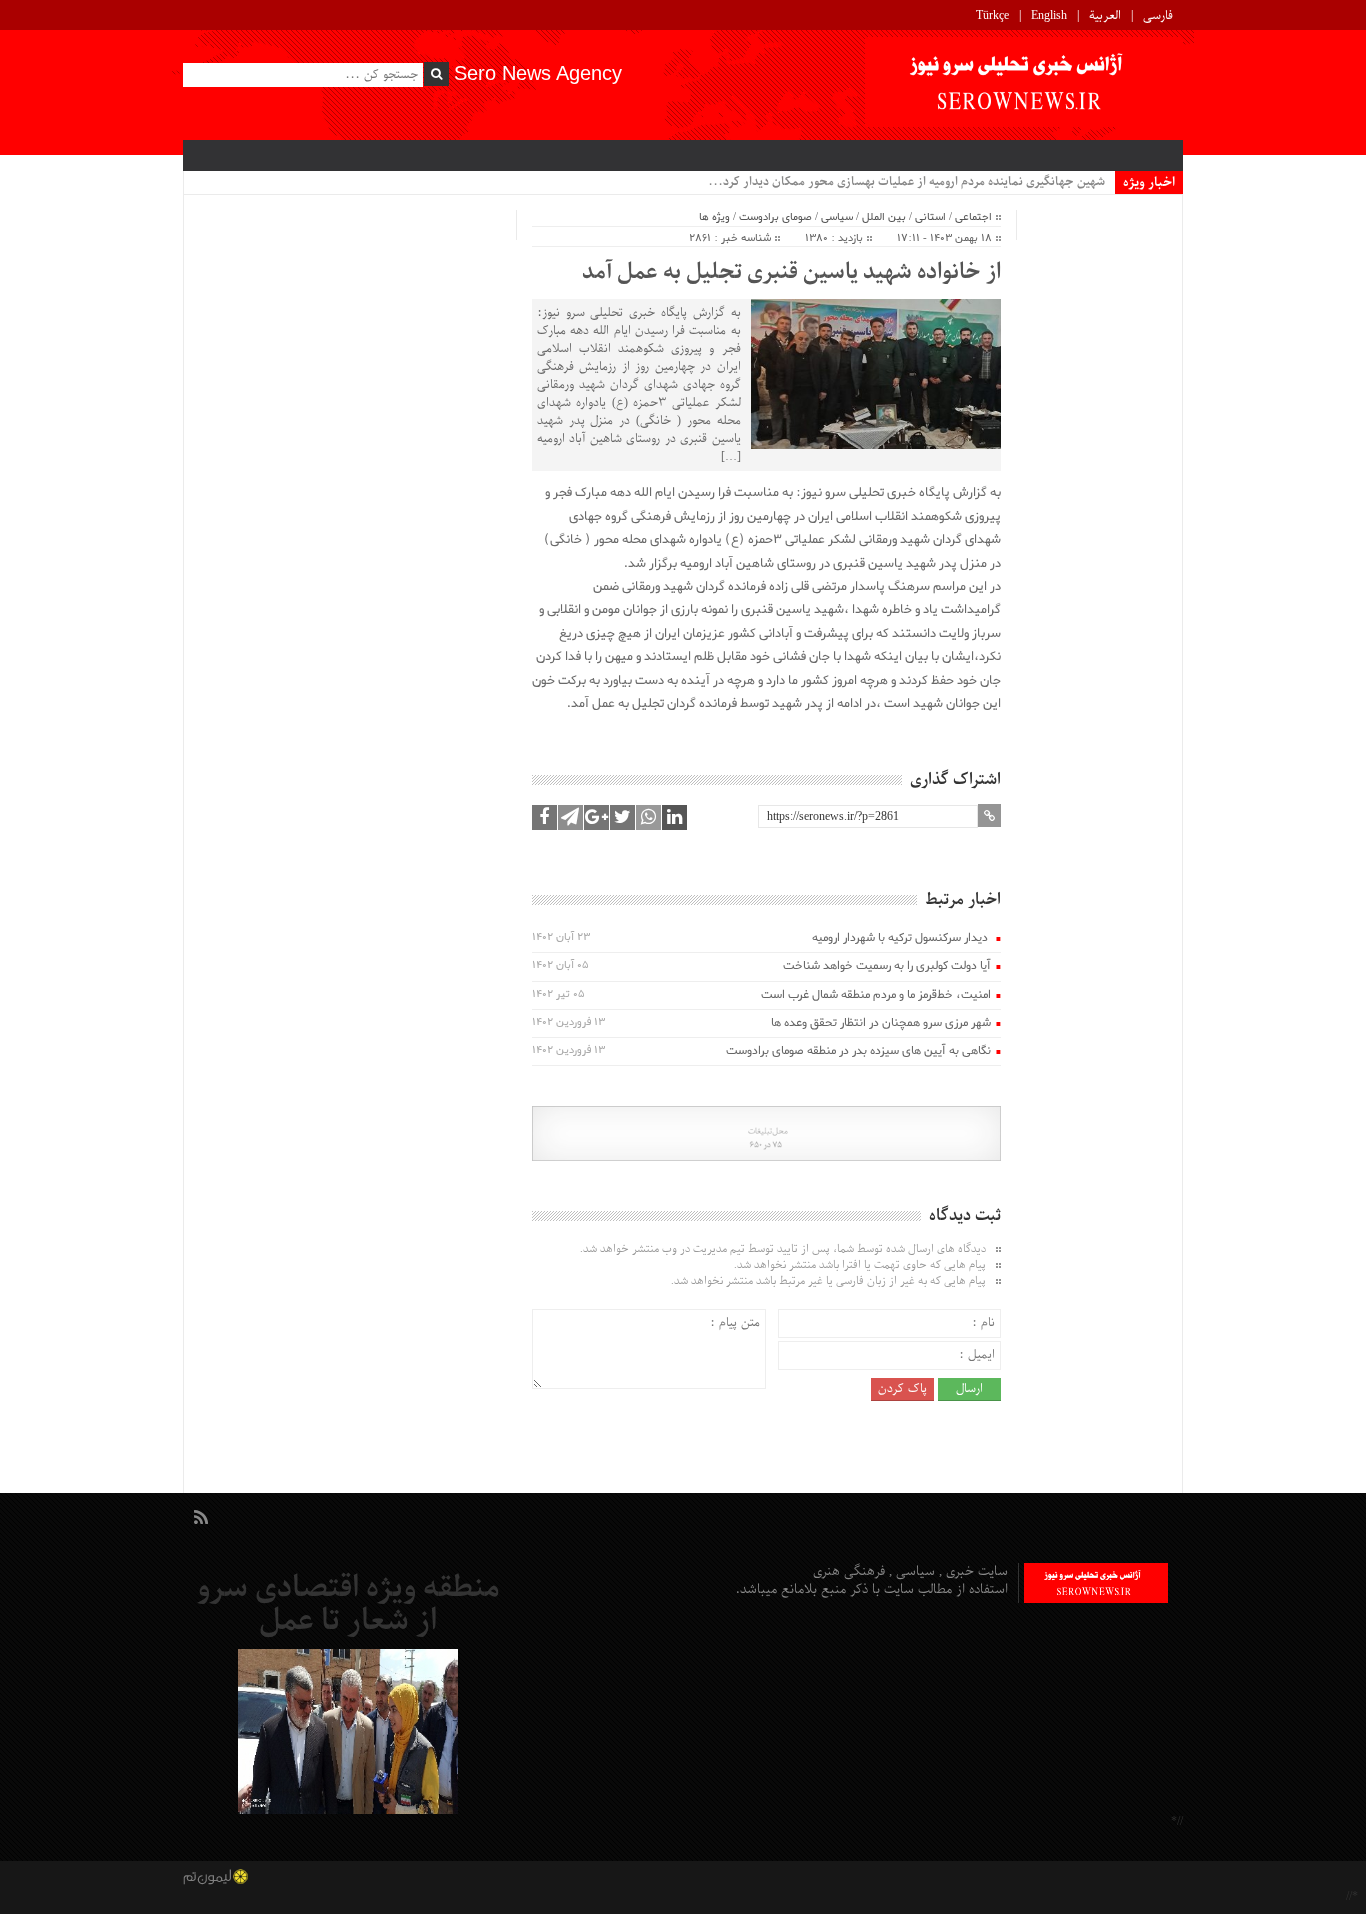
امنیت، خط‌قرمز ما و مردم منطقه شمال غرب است (872, 995)
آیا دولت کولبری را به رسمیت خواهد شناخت (887, 966)
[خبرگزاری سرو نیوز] (1024, 85)
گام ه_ (1089, 182)
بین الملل (884, 217)
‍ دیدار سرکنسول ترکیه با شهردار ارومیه (901, 938)
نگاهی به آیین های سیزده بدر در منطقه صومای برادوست (858, 1051)
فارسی (1158, 16)
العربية (1105, 16)
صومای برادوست (775, 217)
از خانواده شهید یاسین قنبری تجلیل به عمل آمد (791, 273)
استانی (930, 217)
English (1049, 16)
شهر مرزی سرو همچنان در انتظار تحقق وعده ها (881, 1023)
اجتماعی (973, 217)
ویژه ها (714, 217)
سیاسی (837, 217)
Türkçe (992, 16)
